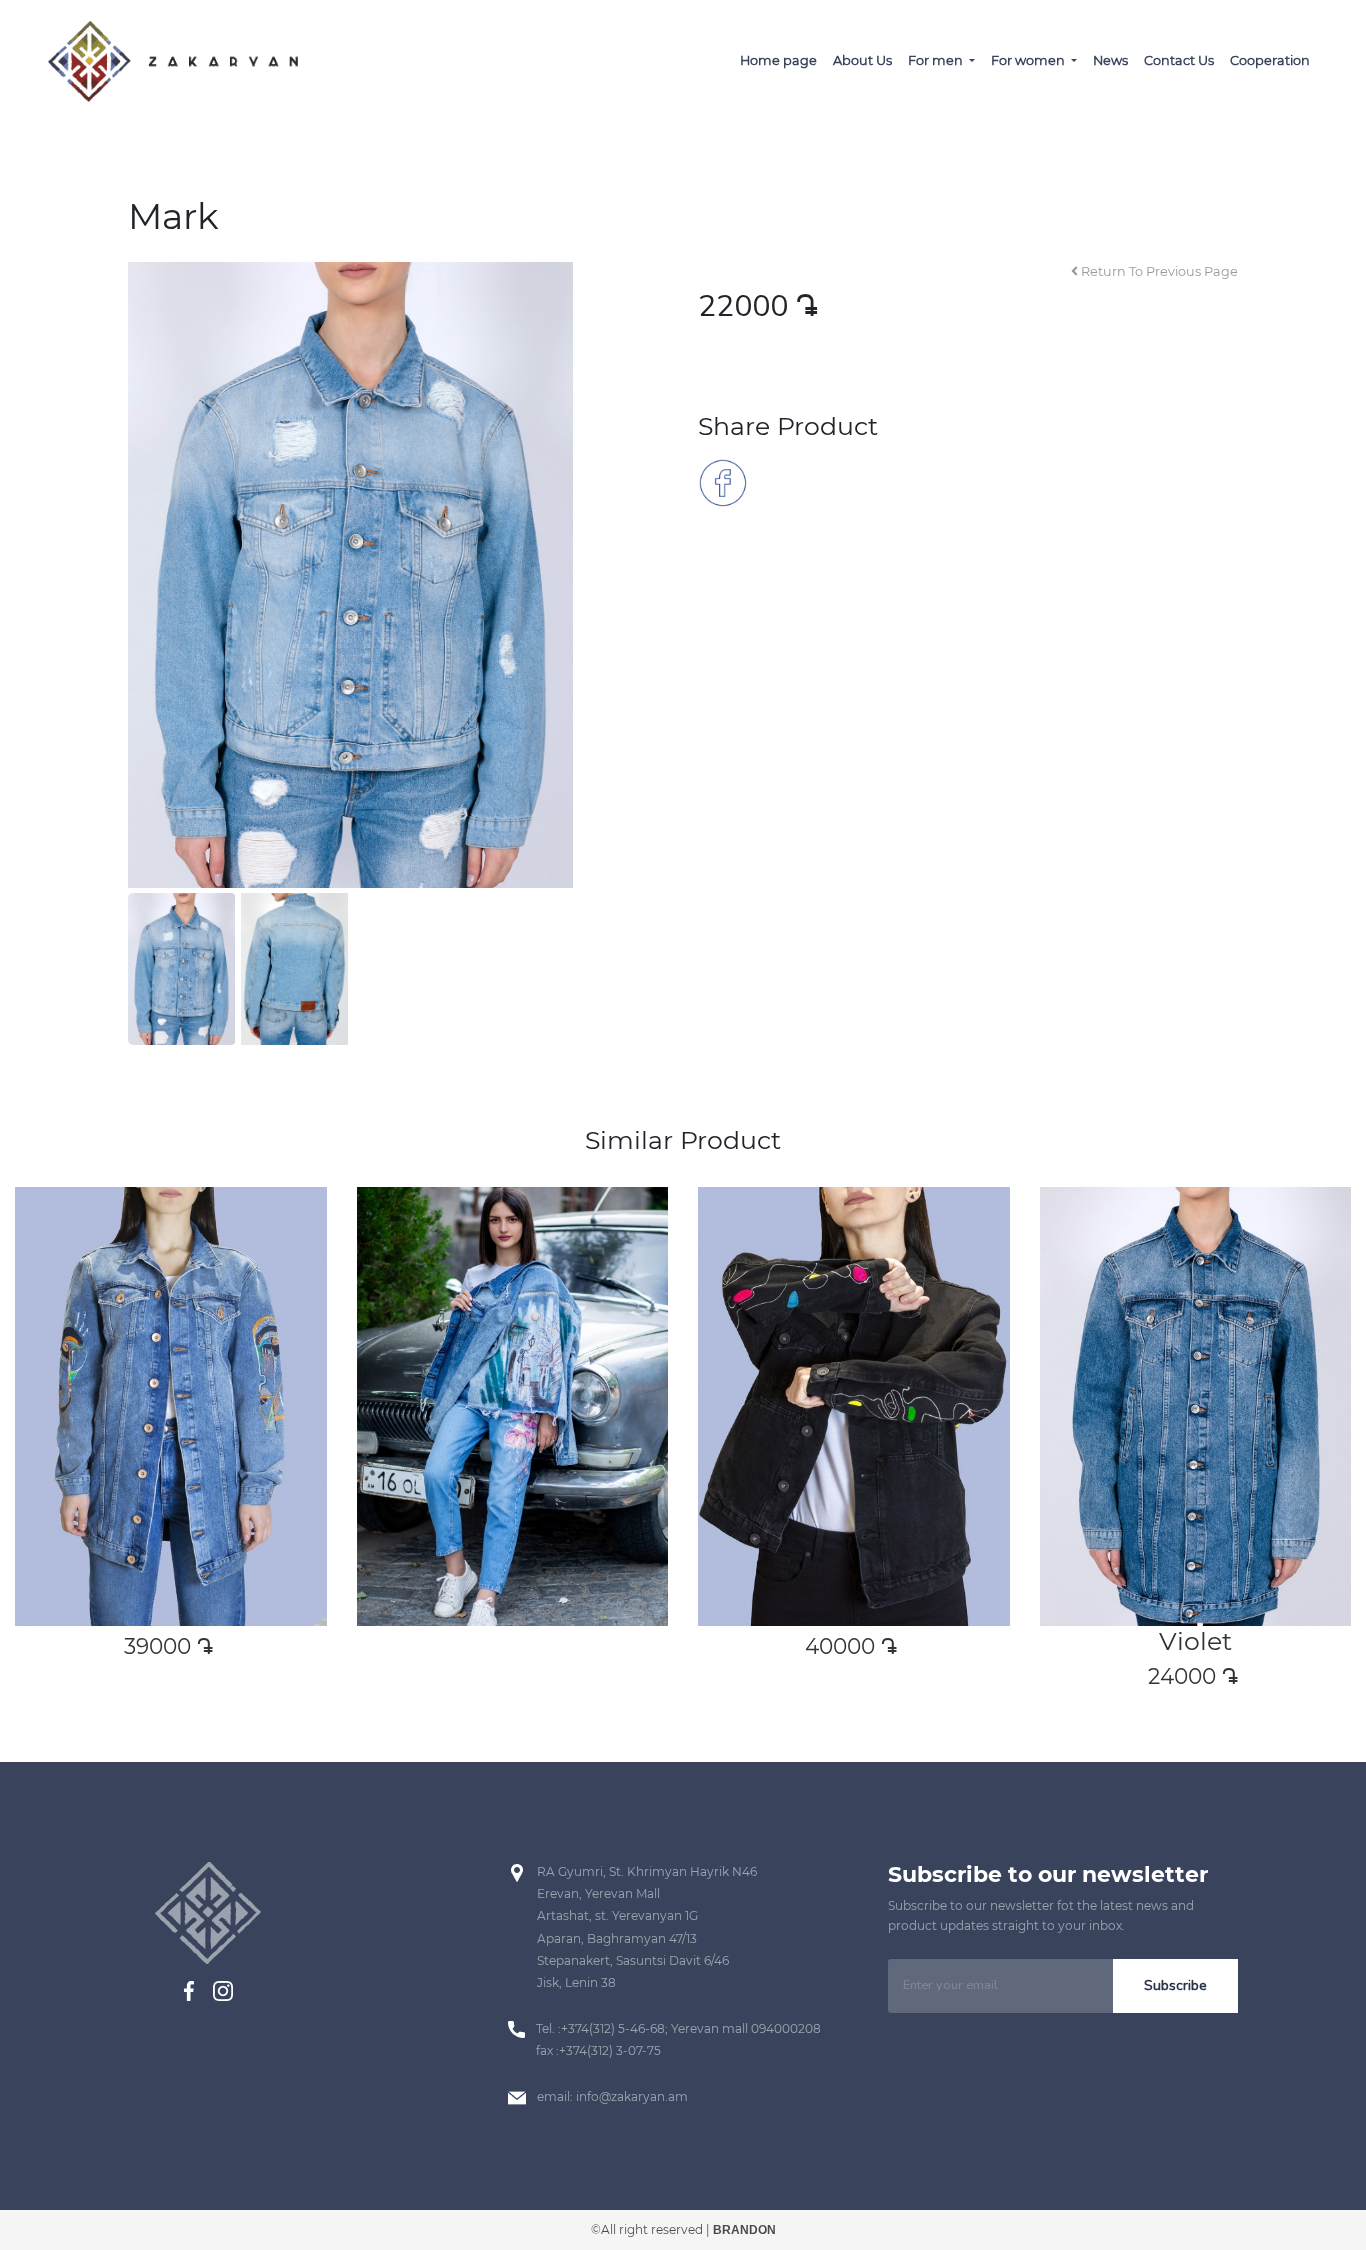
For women (1029, 60)
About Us (862, 60)
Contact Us (1179, 60)
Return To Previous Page (1158, 271)
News (1110, 60)
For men (937, 60)
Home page (778, 60)
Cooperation (1270, 60)
